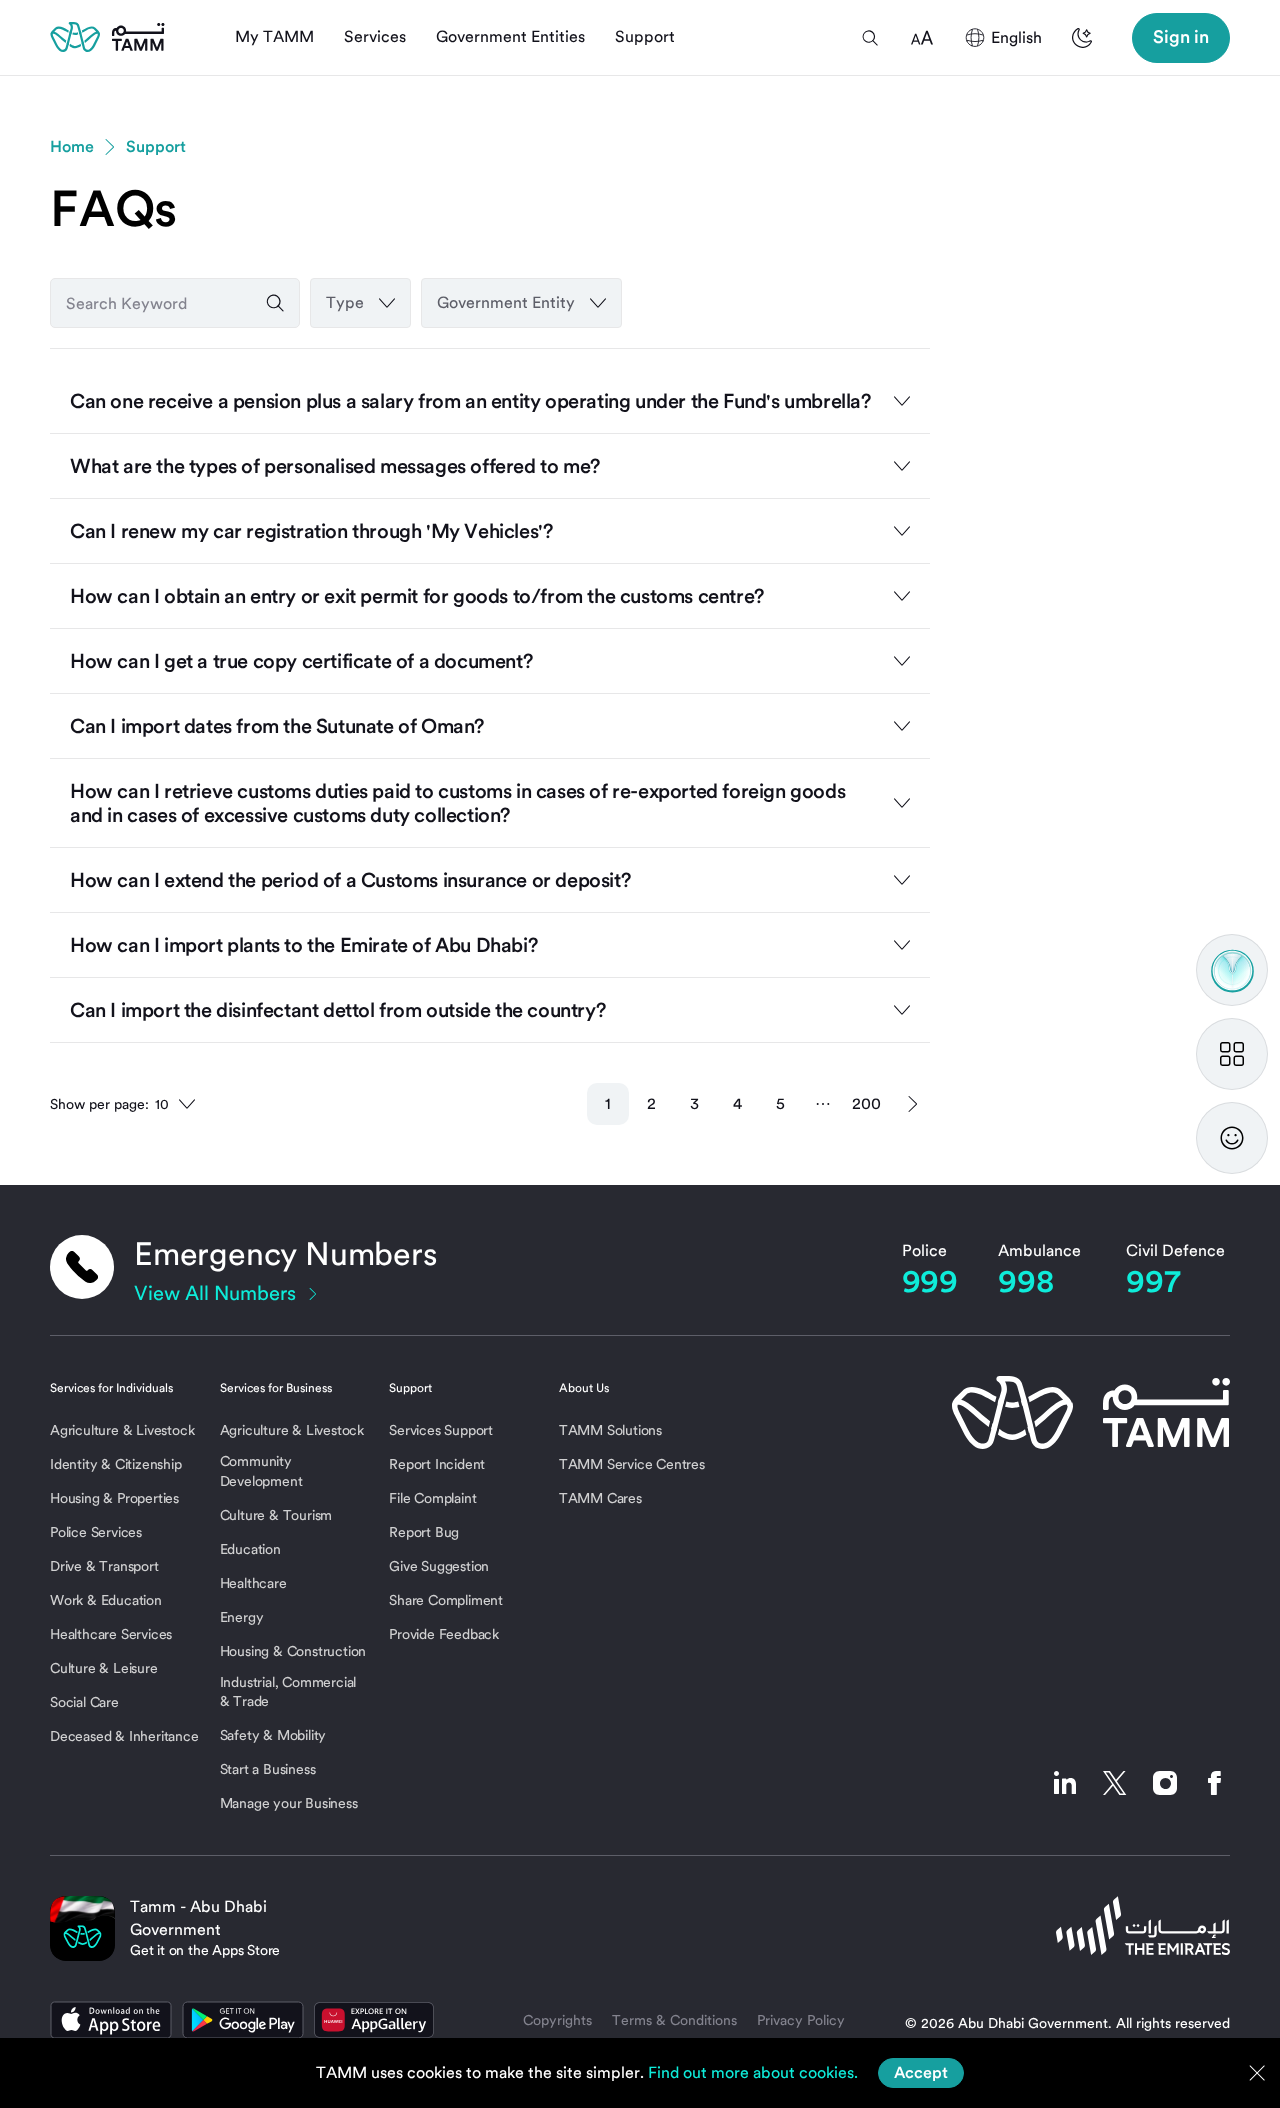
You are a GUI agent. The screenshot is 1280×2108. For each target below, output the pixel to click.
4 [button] (737, 1103)
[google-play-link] (243, 2020)
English (1016, 37)
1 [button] (608, 1103)
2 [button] (651, 1103)
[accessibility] (922, 38)
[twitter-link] (1115, 1783)
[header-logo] (107, 37)
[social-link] (1065, 1783)
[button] (870, 38)
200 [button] (866, 1103)
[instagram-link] (1165, 1783)
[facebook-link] (1210, 1783)
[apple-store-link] (111, 2020)
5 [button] (780, 1103)
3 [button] (694, 1103)
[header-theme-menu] (1082, 38)
